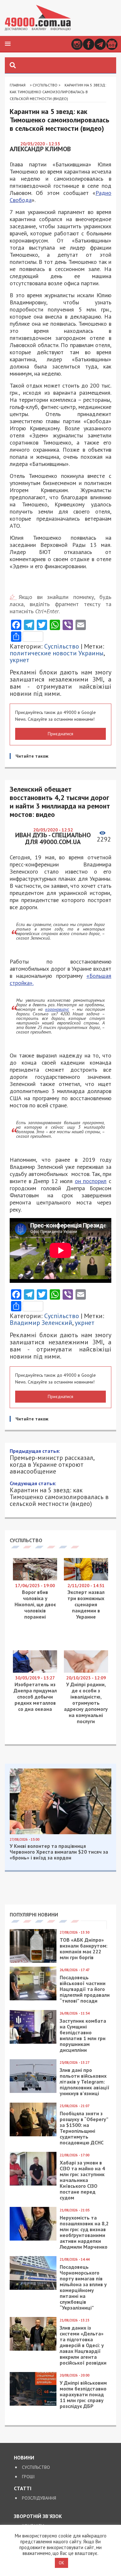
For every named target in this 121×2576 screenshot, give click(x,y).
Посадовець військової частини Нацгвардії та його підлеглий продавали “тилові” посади (85, 1989)
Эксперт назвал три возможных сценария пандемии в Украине (86, 1604)
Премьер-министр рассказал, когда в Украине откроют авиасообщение (52, 1461)
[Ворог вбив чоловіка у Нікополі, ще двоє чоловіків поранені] (35, 1579)
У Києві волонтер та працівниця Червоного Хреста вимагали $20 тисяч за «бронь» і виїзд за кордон (59, 1852)
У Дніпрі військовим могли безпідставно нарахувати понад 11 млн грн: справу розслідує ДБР (83, 2394)
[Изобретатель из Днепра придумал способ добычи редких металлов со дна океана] (35, 1671)
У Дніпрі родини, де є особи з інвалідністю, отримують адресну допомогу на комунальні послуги (86, 1703)
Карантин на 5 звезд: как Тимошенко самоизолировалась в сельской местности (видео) (59, 1494)
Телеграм (100, 44)
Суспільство (45, 85)
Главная (18, 85)
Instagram (77, 44)
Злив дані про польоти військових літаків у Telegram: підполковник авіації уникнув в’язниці (85, 2082)
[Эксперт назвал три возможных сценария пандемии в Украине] (86, 1579)
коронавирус (57, 1009)
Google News (112, 44)
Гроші (28, 2477)
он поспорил (91, 1181)
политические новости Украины (57, 653)
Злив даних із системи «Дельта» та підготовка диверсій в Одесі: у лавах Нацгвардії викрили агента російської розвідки (83, 2345)
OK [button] (61, 2563)
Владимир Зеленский (41, 1323)
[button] (8, 44)
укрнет (20, 660)
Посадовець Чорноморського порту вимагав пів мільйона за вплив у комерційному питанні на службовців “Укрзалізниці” (83, 2287)
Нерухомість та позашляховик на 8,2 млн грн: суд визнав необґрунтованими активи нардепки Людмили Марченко (84, 2232)
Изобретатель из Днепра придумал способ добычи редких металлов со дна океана (35, 1697)
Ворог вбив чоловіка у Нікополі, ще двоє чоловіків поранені (35, 1604)
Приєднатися (60, 734)
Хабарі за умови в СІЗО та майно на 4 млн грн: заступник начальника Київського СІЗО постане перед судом (82, 2180)
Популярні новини (34, 1915)
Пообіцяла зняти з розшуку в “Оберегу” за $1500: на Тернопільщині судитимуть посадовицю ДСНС (84, 2128)
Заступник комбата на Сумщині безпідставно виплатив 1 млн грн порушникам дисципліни (83, 2035)
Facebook (89, 44)
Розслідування (39, 2498)
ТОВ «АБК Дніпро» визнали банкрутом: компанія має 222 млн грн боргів (84, 1949)
